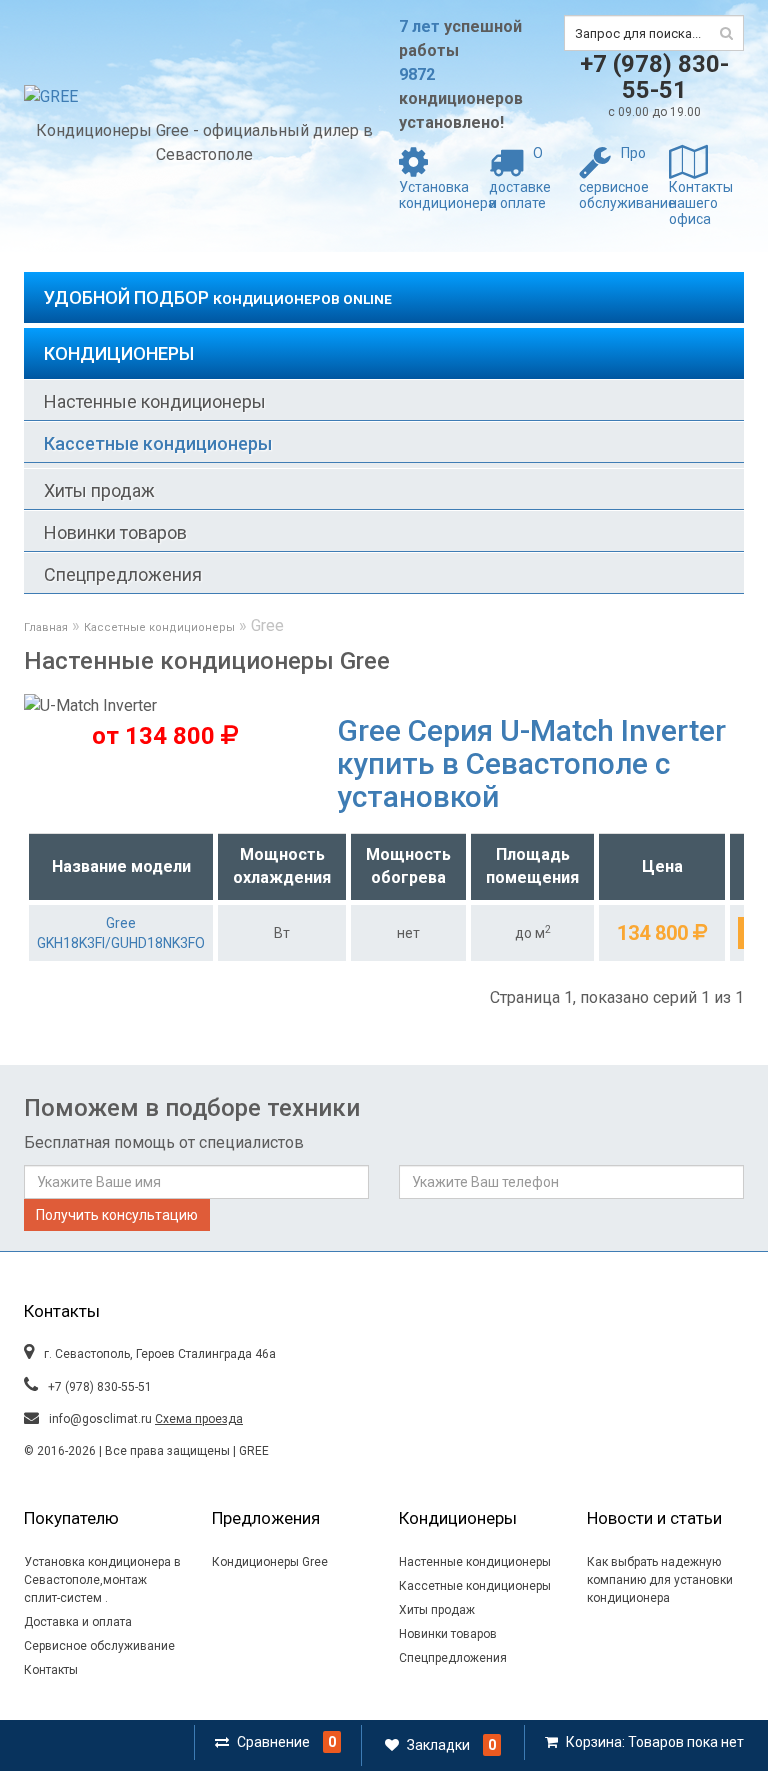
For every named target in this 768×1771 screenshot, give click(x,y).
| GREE (249, 1451)
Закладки (438, 1745)
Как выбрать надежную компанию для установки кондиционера (660, 1580)
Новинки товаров (115, 532)
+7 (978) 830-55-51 (654, 77)
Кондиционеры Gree (270, 1562)
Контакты (51, 1670)
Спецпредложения (123, 574)
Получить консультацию (117, 1215)
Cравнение (273, 1742)
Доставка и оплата (78, 1622)
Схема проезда (199, 1419)
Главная (46, 627)
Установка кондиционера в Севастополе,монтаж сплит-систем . (102, 1580)
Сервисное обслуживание (99, 1646)
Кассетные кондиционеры (158, 443)
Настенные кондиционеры (155, 401)
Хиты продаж (99, 490)
